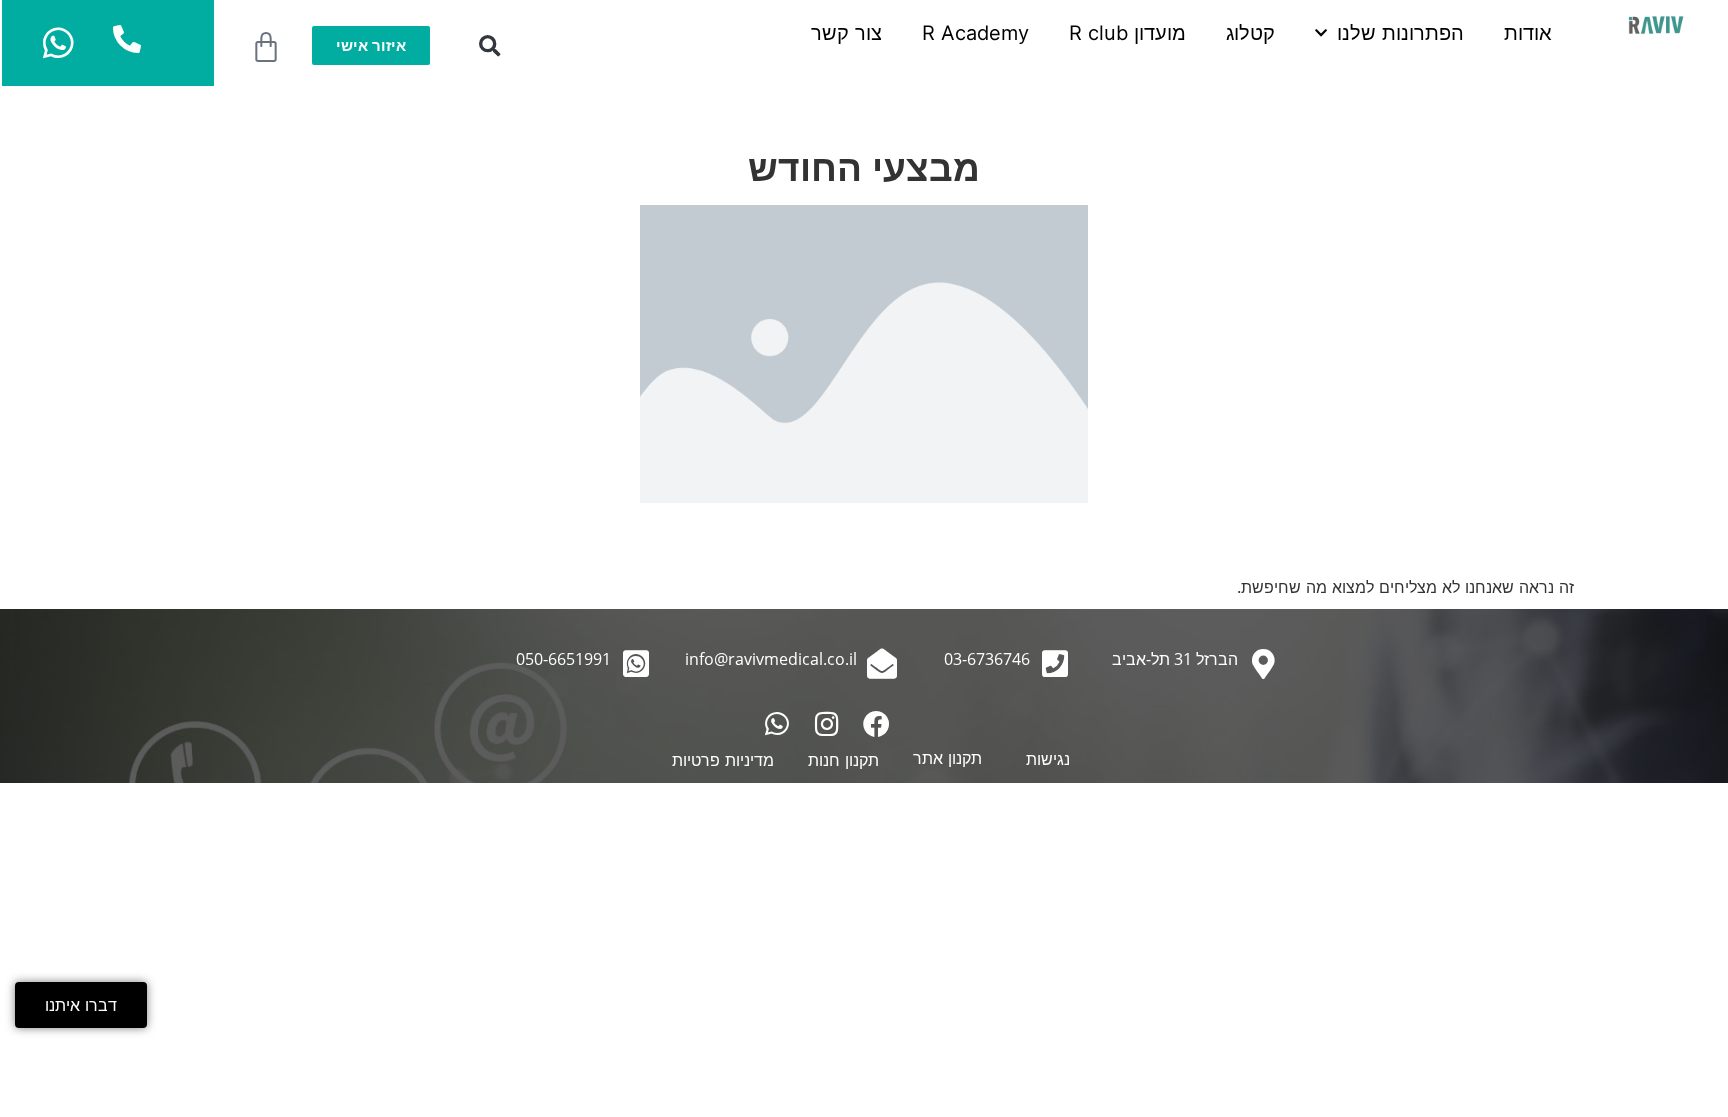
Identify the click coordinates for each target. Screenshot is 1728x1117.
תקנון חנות (843, 760)
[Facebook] (876, 723)
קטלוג (1250, 33)
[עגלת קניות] (266, 48)
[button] (489, 46)
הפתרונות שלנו (1400, 33)
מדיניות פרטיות (723, 760)
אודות (1528, 33)
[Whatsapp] (776, 723)
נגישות (1048, 759)
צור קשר (846, 33)
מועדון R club (1127, 33)
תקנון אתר (947, 758)
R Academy (975, 33)
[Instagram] (826, 723)
